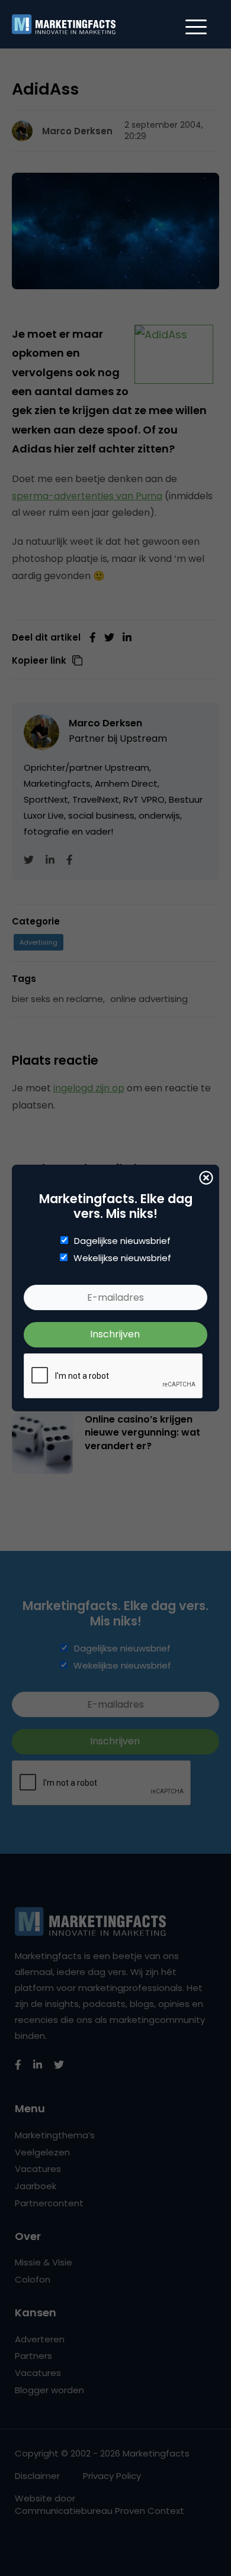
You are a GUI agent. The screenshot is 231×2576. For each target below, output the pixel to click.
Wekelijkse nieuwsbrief (122, 1258)
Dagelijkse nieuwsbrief (122, 1241)
